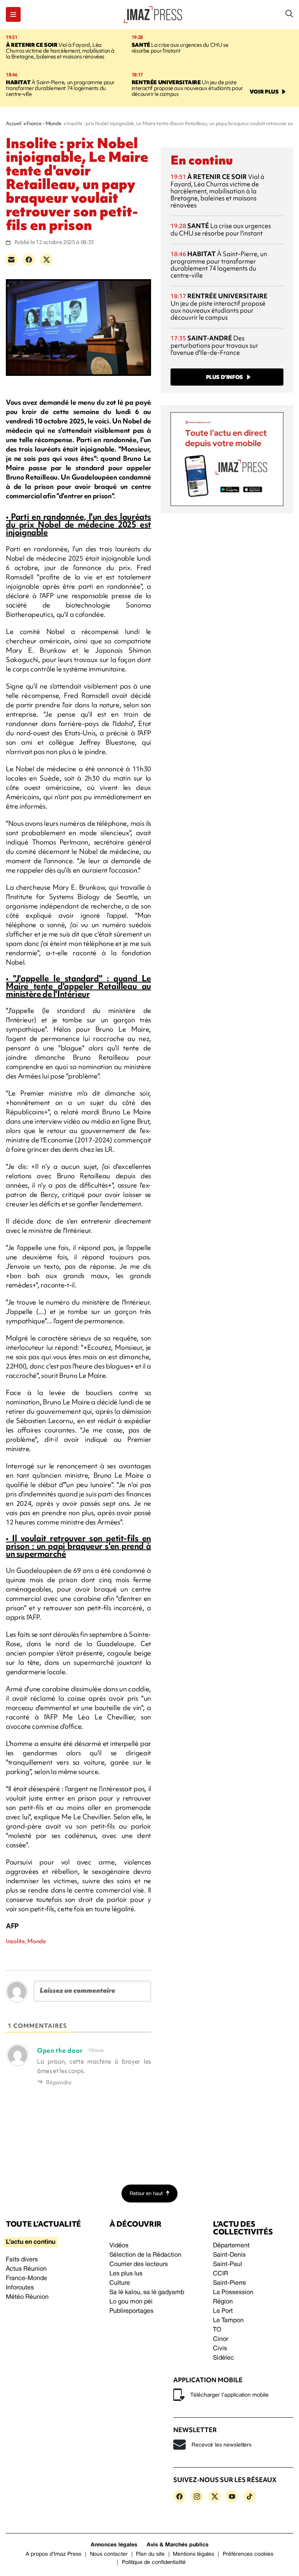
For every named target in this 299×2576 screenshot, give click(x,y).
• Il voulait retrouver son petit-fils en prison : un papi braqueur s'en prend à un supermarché (78, 1546)
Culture (120, 2283)
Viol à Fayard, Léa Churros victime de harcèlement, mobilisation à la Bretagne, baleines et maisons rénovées (60, 51)
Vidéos (119, 2246)
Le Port (223, 2311)
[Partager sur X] (46, 260)
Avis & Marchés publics (178, 2545)
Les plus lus (126, 2274)
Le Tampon (228, 2321)
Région (223, 2302)
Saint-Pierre (230, 2283)
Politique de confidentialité (154, 2563)
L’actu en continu (31, 2242)
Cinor (221, 2339)
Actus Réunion (26, 2269)
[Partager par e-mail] (11, 260)
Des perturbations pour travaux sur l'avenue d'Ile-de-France (214, 345)
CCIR (221, 2274)
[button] (13, 14)
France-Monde (26, 2279)
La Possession (233, 2293)
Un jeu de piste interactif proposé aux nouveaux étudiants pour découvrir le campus (187, 88)
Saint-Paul (228, 2264)
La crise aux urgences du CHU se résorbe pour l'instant (180, 48)
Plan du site (150, 2554)
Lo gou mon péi (131, 2302)
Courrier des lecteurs (139, 2264)
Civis (220, 2349)
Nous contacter (109, 2554)
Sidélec (223, 2358)
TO (217, 2330)
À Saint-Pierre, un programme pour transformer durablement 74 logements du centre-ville (60, 88)
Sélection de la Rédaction (145, 2255)
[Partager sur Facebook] (29, 260)
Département (231, 2246)
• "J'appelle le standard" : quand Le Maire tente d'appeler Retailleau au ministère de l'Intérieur (78, 986)
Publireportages (131, 2311)
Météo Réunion (27, 2297)
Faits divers (22, 2260)
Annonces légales (114, 2545)
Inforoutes (20, 2288)
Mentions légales (193, 2554)
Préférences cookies (248, 2554)
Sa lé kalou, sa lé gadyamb (147, 2293)
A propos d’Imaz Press (54, 2554)
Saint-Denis (229, 2255)
